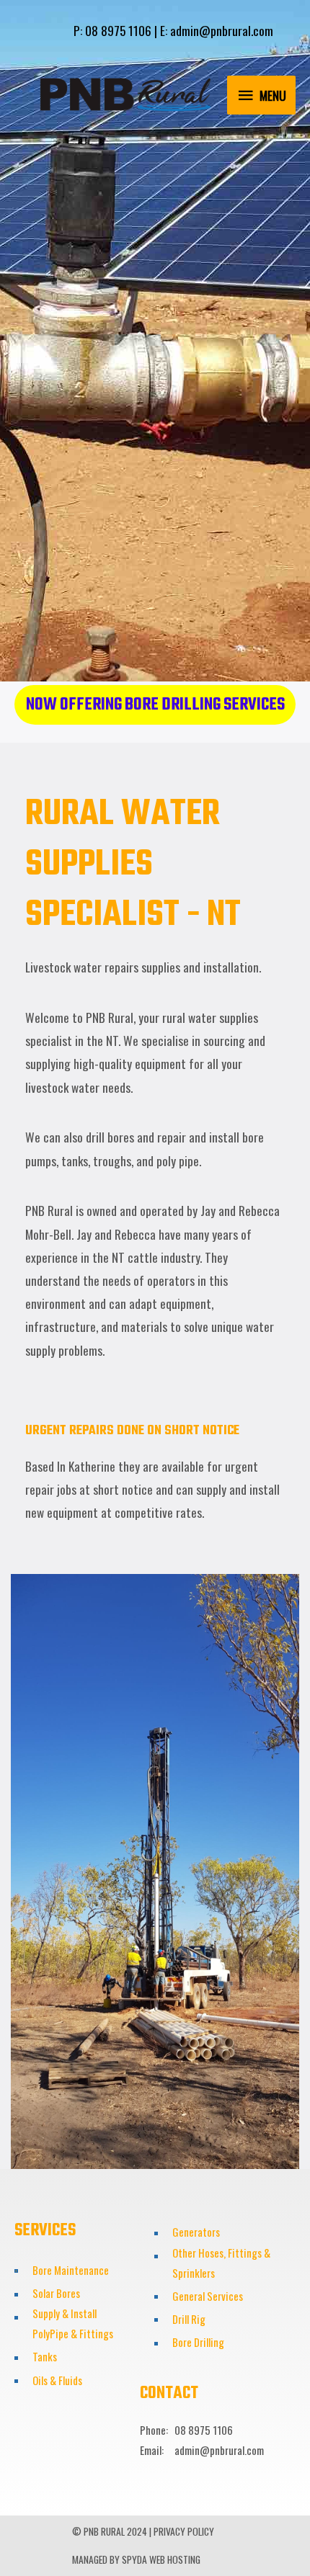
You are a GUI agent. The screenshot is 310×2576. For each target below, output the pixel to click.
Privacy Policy (184, 2531)
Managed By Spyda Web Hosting (136, 2559)
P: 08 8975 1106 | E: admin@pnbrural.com (173, 30)
